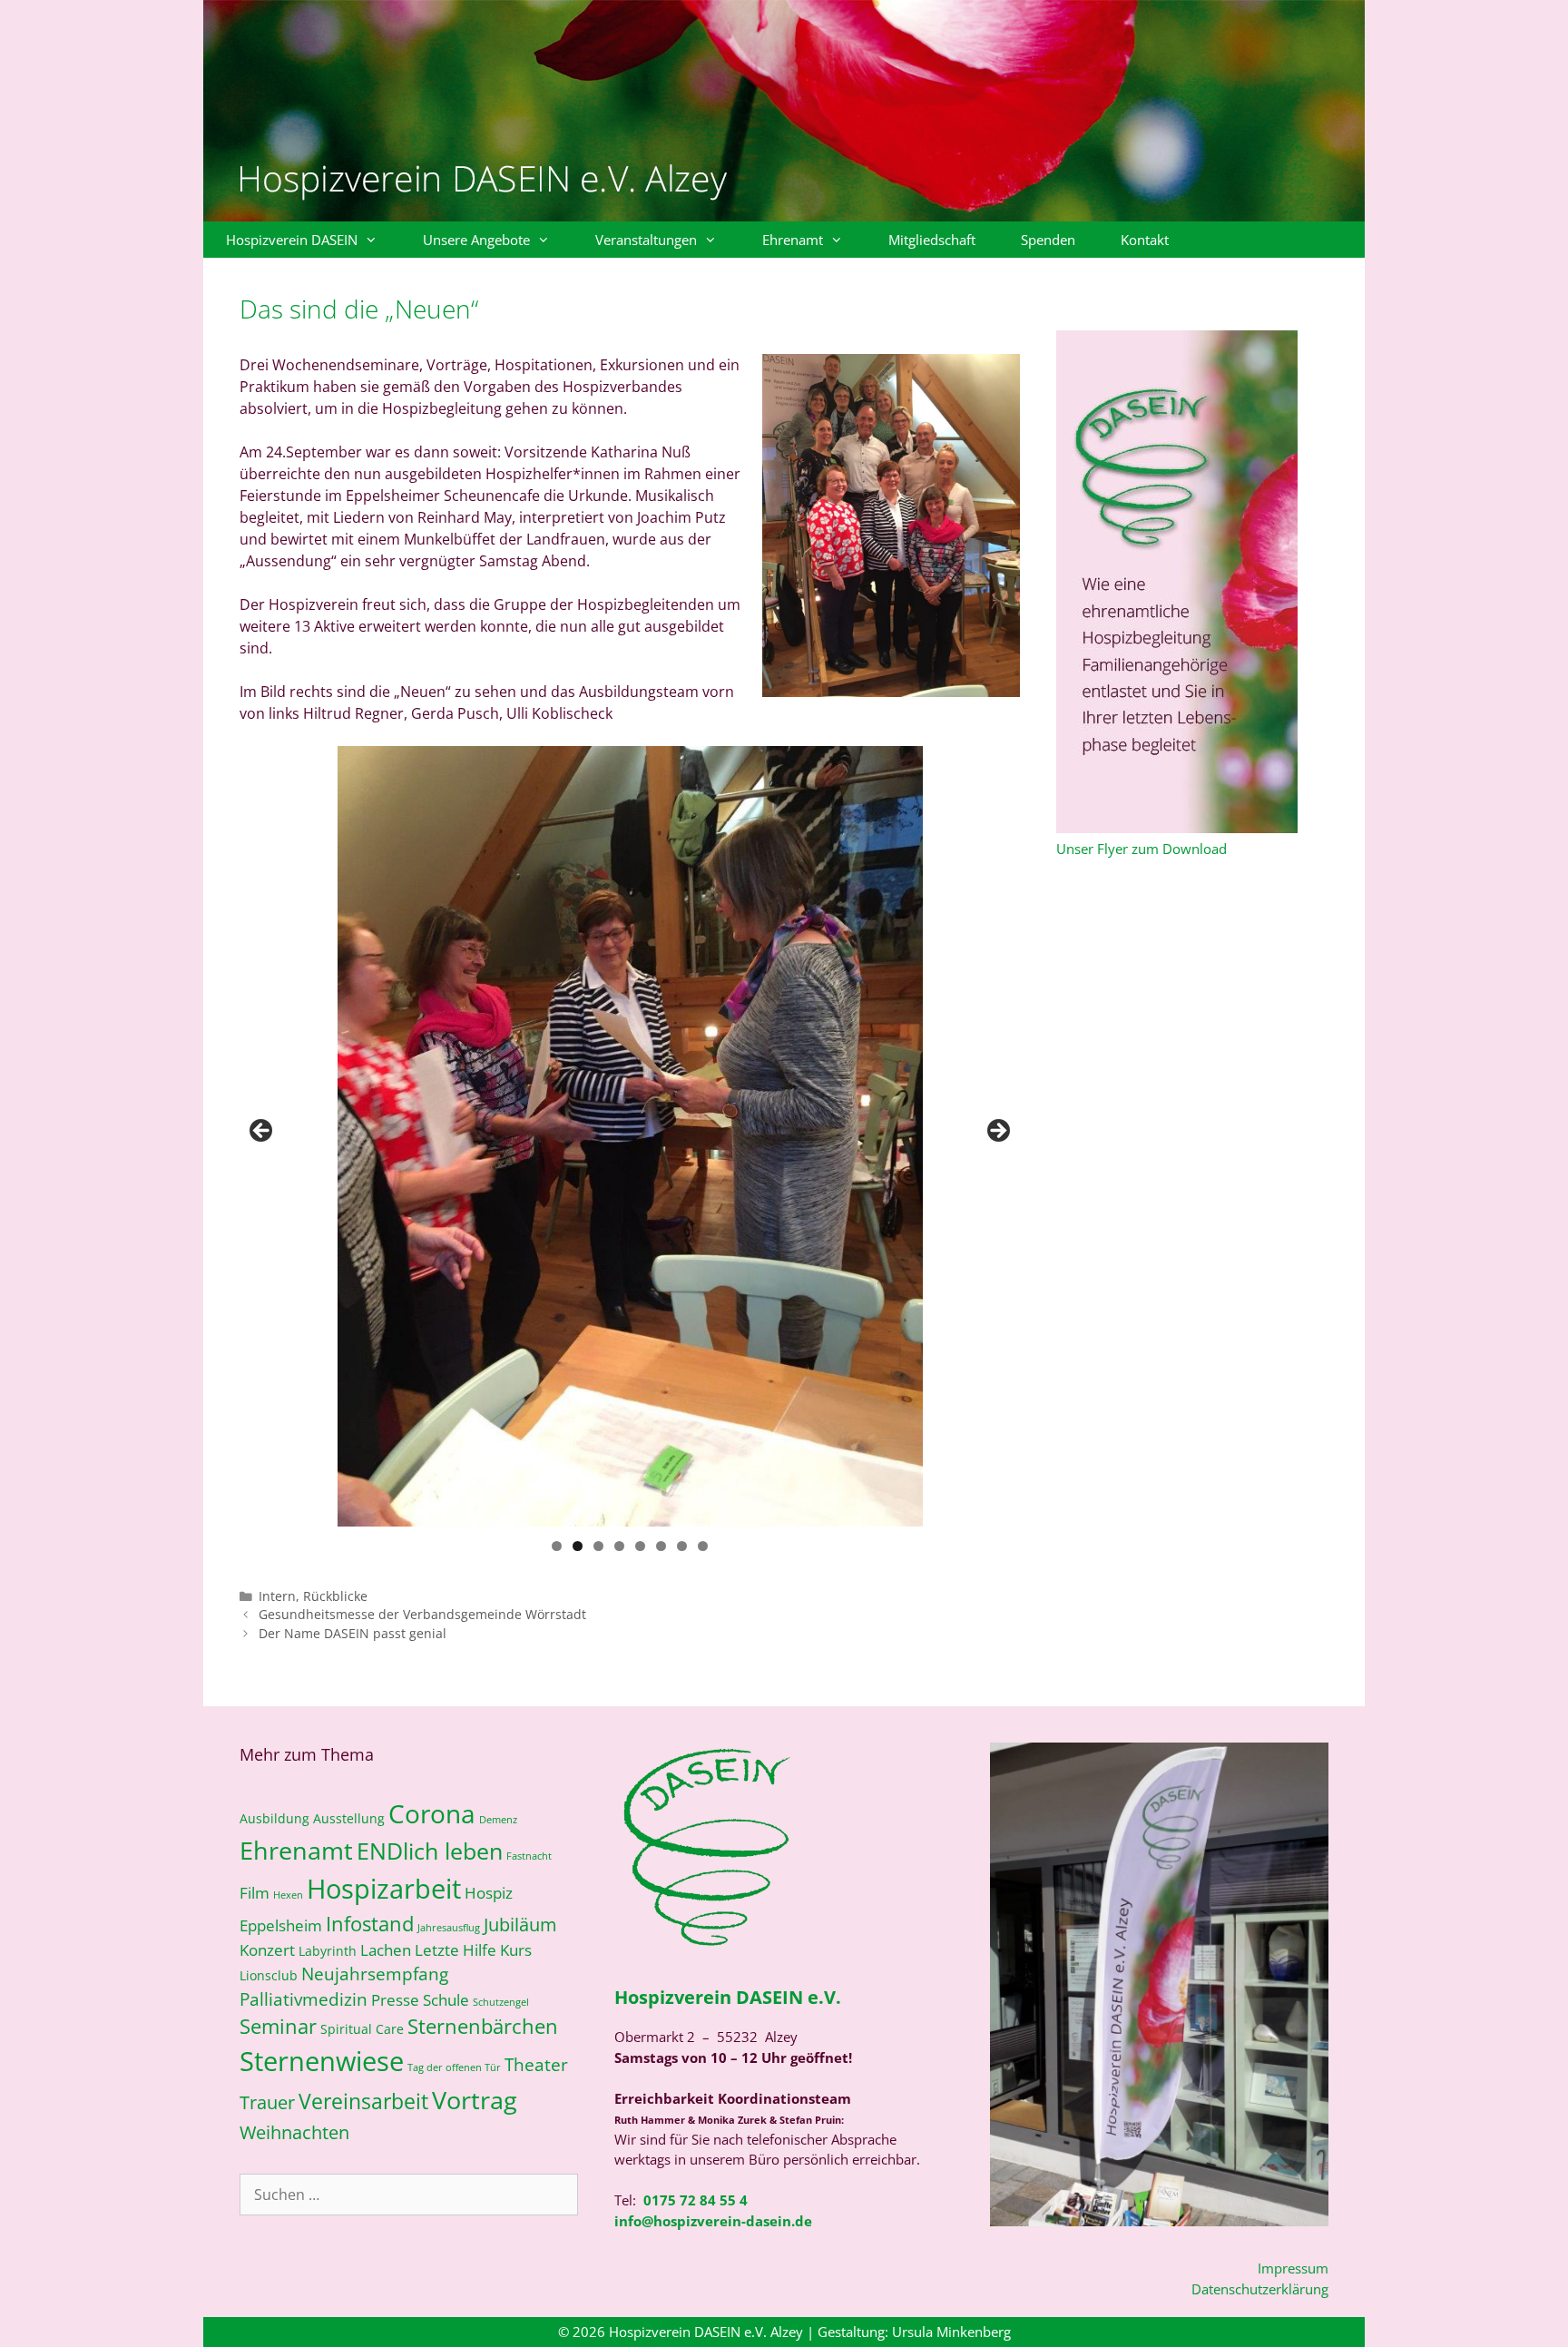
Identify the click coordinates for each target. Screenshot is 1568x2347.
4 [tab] (619, 1546)
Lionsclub (269, 1975)
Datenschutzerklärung (1260, 2289)
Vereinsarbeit (363, 2101)
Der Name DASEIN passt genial (353, 1633)
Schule (446, 2000)
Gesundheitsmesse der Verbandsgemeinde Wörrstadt (422, 1614)
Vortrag (475, 2100)
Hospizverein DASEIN (292, 240)
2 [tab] (578, 1546)
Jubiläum (520, 1924)
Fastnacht (529, 1856)
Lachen (386, 1950)
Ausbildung (274, 1818)
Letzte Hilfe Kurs (473, 1950)
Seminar (278, 2026)
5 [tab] (640, 1546)
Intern (277, 1596)
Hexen (288, 1895)
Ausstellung (349, 1818)
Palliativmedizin (304, 1999)
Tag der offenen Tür (454, 2067)
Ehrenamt (793, 240)
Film (255, 1893)
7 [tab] (682, 1546)
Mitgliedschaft (932, 240)
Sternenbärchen (483, 2026)
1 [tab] (557, 1546)
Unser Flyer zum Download (1142, 849)
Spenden (1048, 240)
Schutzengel (501, 2002)
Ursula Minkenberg (951, 2332)
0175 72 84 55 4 (696, 2200)
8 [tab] (703, 1546)
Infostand (370, 1924)
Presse (395, 2000)
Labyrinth (328, 1951)
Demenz (498, 1820)
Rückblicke (335, 1596)
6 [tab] (661, 1546)
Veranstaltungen (646, 240)
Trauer (267, 2102)
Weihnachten (294, 2132)
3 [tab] (598, 1546)
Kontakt (1145, 240)
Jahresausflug (449, 1928)
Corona (432, 1813)
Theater (536, 2064)
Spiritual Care (362, 2029)
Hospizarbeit (384, 1889)
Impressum (1293, 2268)
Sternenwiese (322, 2061)
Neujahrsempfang (375, 1974)
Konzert (267, 1950)
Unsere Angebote (476, 240)
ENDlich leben (430, 1851)
